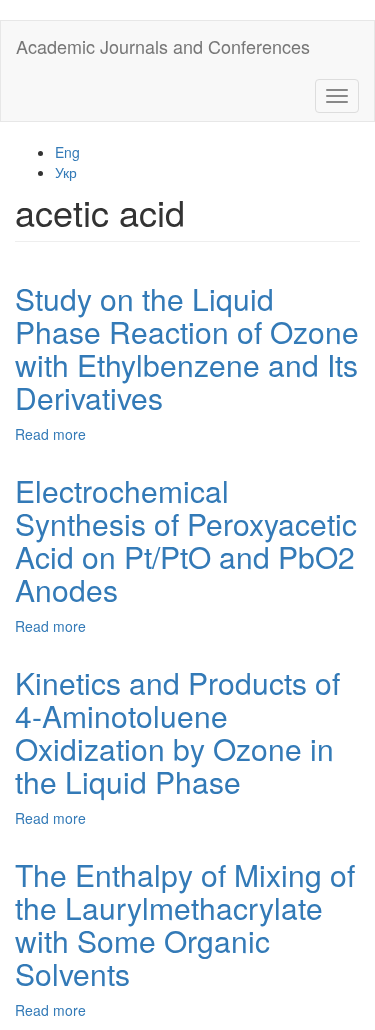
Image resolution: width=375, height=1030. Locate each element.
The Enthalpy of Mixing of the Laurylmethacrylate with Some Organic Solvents (185, 924)
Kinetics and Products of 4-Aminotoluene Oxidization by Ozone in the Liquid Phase (177, 732)
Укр (66, 172)
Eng (67, 152)
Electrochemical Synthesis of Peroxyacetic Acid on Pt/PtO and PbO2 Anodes (186, 540)
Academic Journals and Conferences (163, 46)
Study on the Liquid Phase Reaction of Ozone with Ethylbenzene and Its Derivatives (187, 348)
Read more (50, 434)
